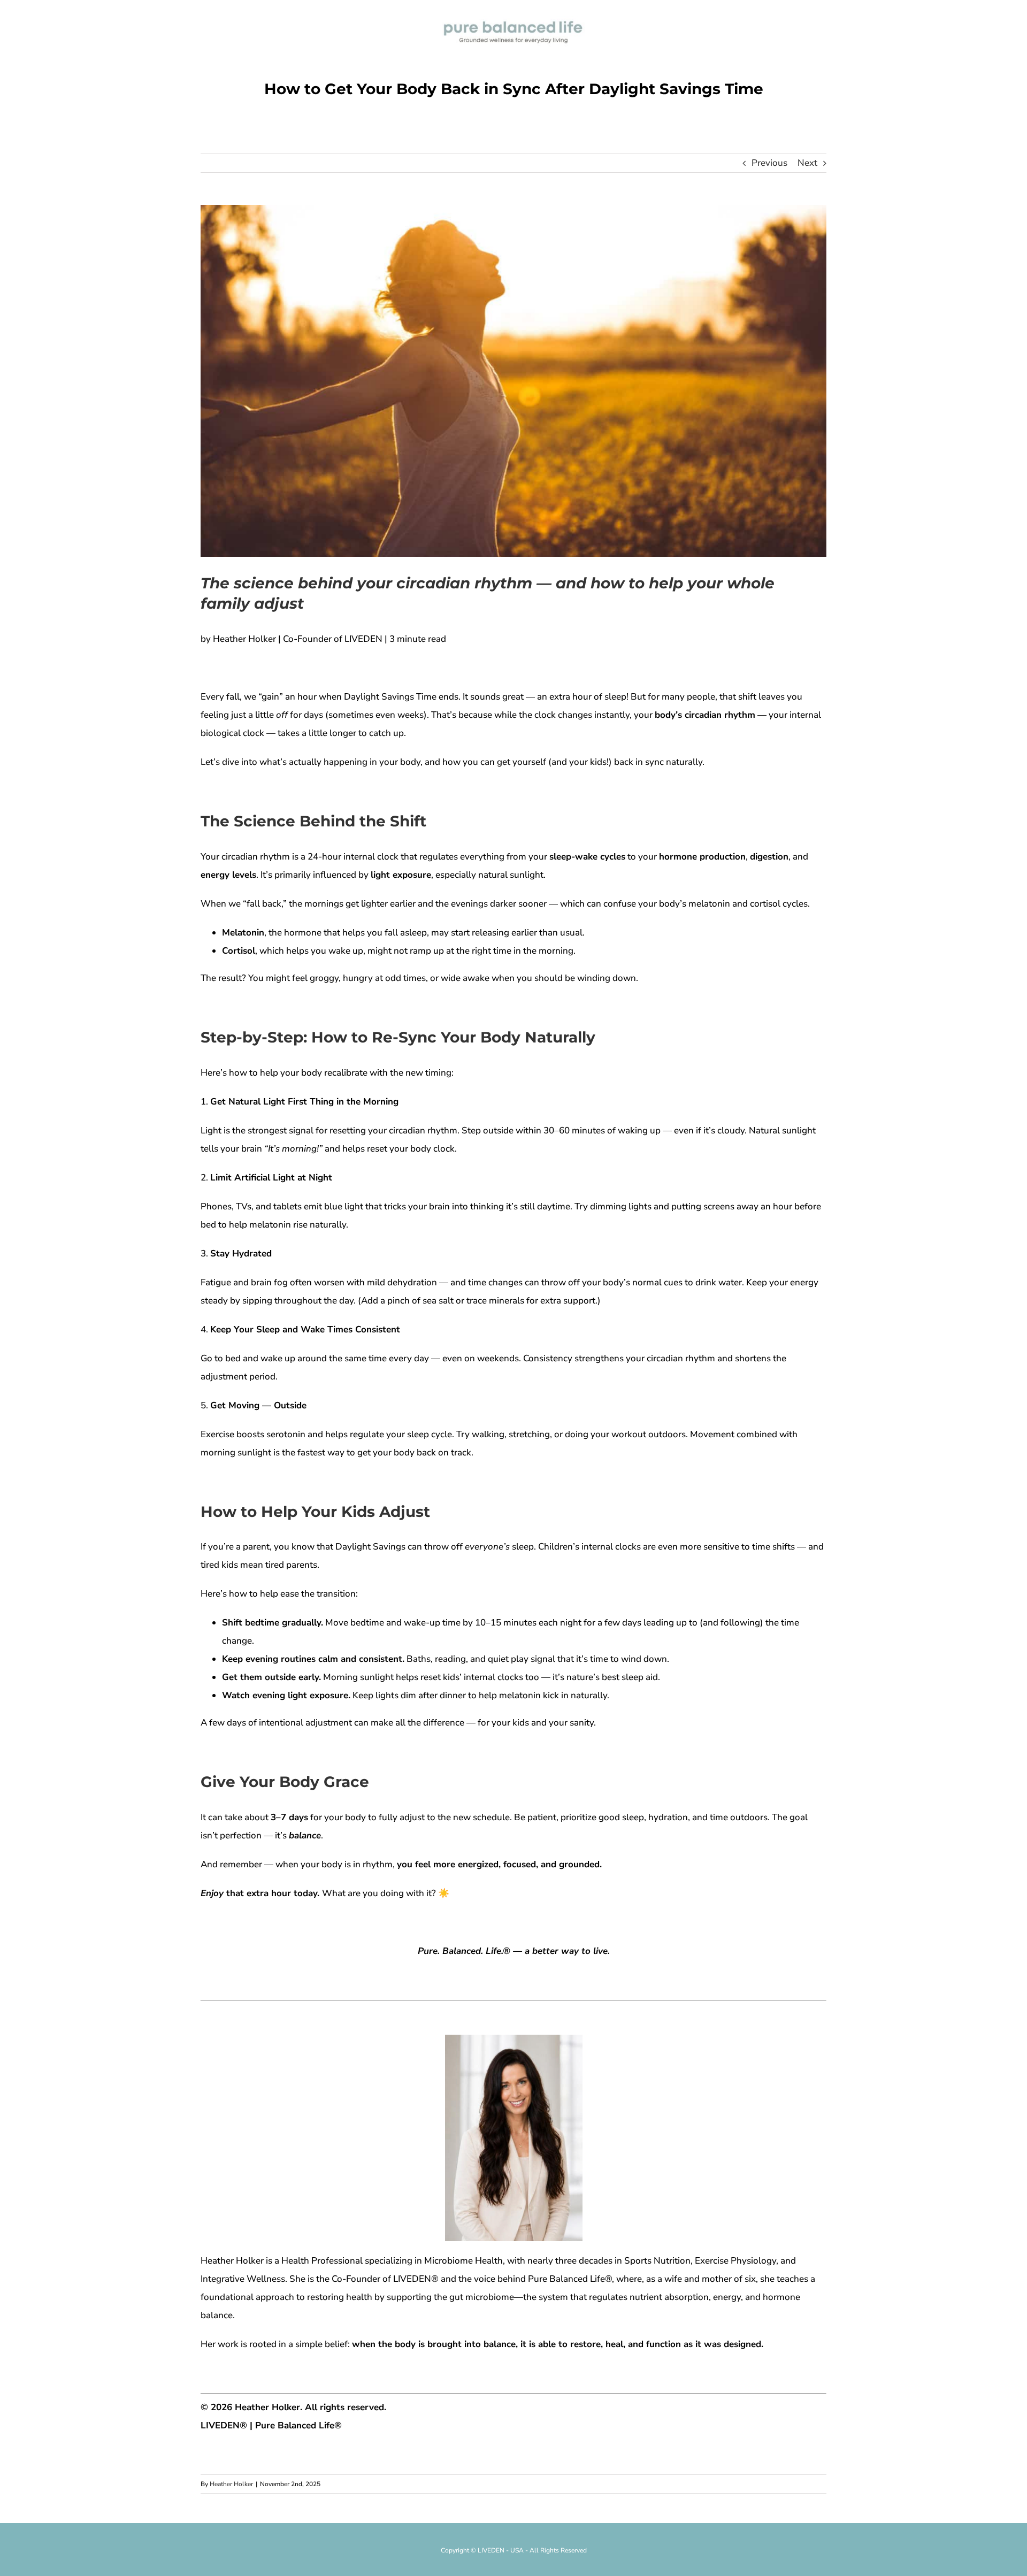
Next (807, 163)
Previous (769, 163)
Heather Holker (231, 2484)
